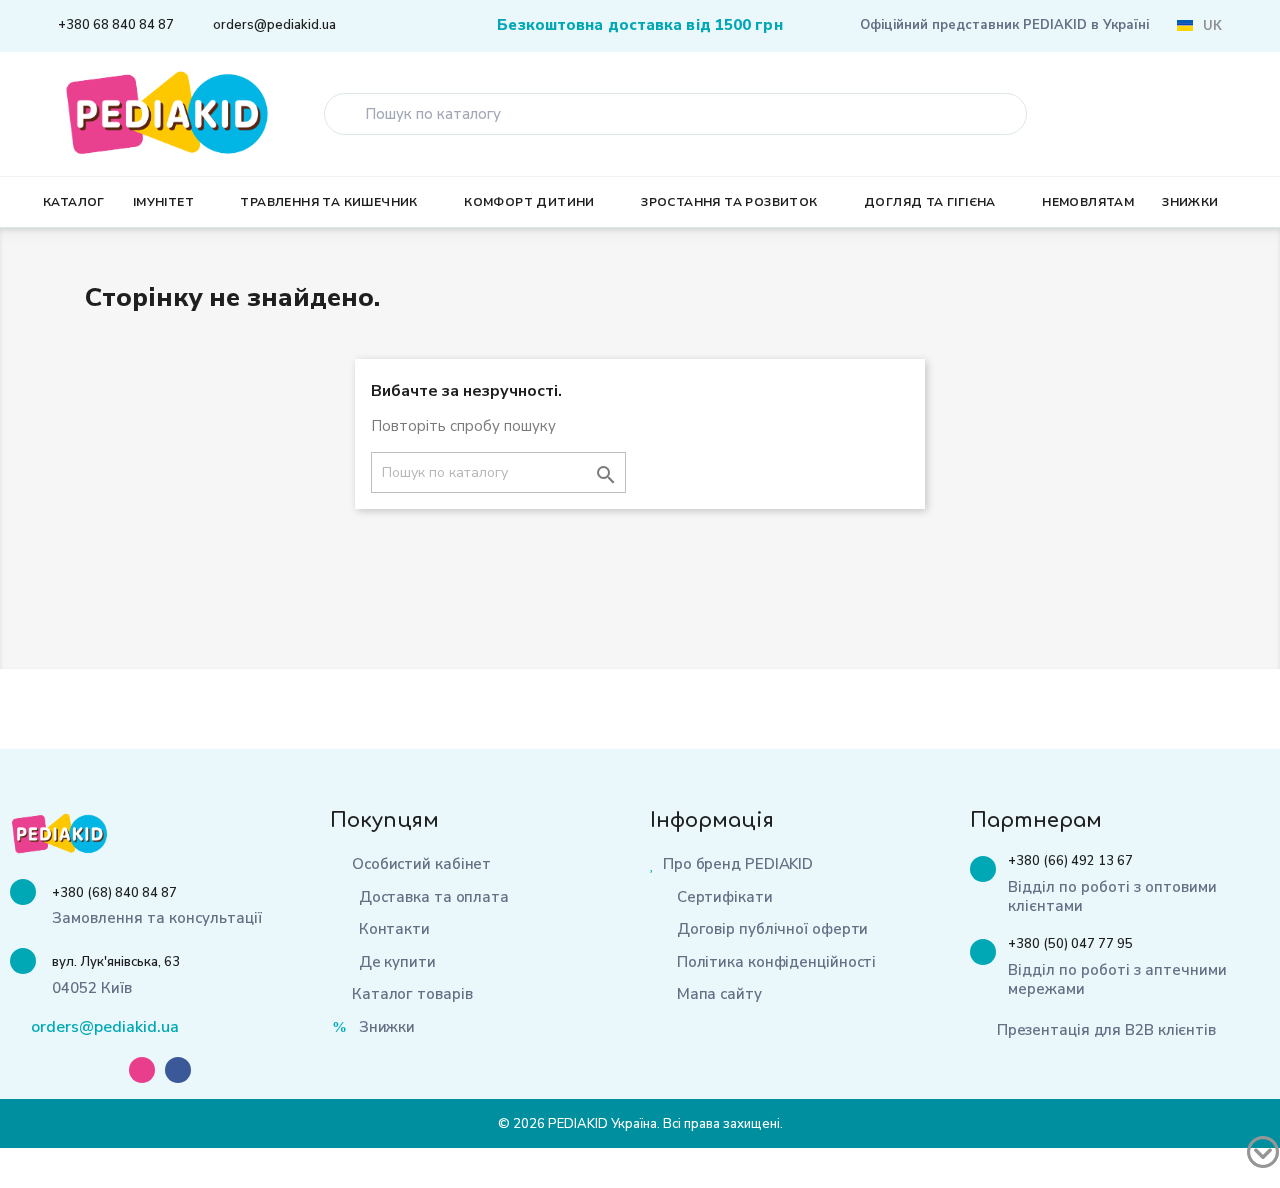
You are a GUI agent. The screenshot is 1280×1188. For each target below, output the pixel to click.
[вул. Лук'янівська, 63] (23, 961)
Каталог (74, 202)
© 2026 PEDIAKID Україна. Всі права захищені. (640, 1124)
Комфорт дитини (529, 202)
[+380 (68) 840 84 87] (23, 892)
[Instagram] (142, 1070)
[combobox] (675, 114)
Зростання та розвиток (729, 202)
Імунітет (163, 202)
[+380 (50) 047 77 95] (983, 952)
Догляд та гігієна (930, 202)
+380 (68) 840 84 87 (114, 893)
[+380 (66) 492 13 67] (983, 869)
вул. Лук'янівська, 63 (116, 962)
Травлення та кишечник (328, 202)
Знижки (1190, 202)
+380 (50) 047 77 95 (1070, 944)
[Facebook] (178, 1070)
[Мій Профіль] (1166, 116)
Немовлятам (1088, 202)
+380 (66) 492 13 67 (1070, 861)
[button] (1232, 114)
